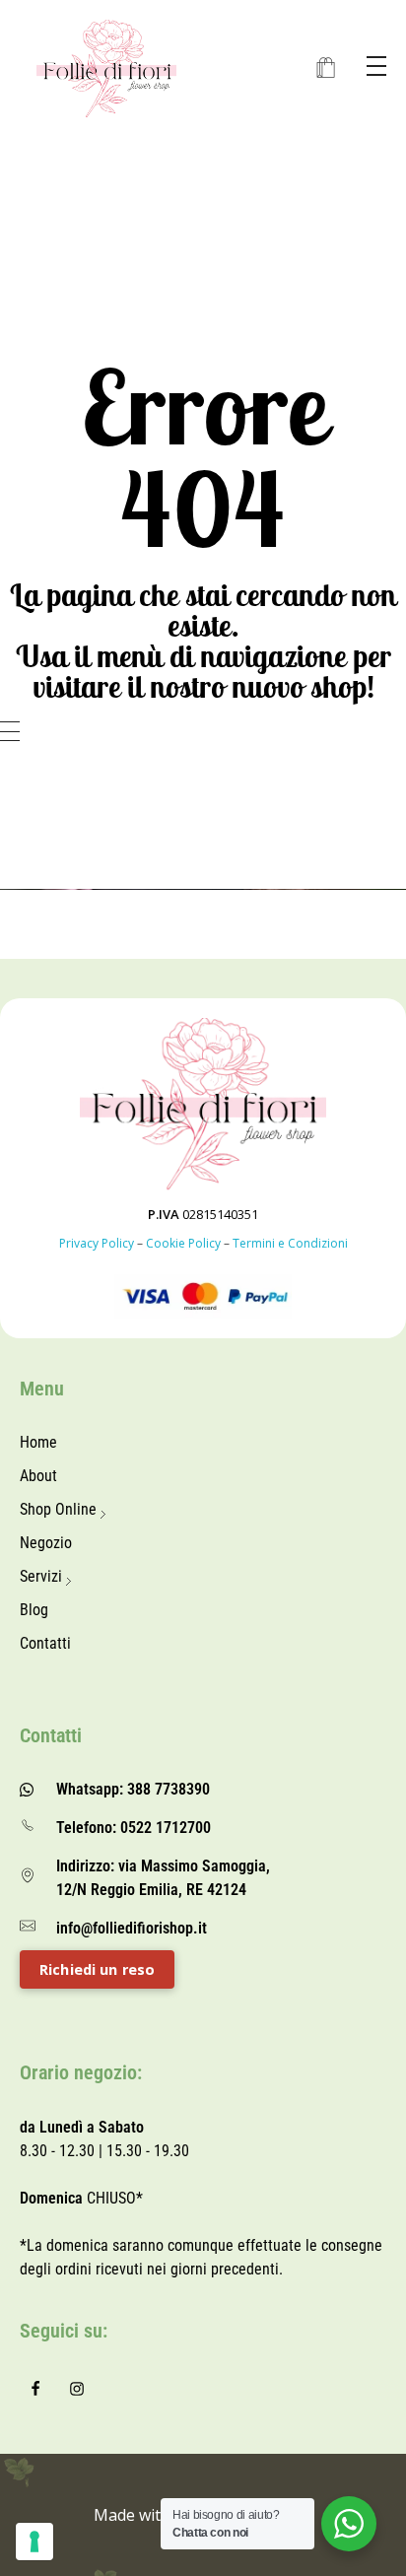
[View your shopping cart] (326, 69)
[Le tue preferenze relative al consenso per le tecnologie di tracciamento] (34, 2542)
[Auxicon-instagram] (77, 2389)
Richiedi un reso (97, 1969)
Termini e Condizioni (290, 1243)
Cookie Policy (183, 1243)
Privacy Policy (97, 1243)
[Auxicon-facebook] (35, 2389)
